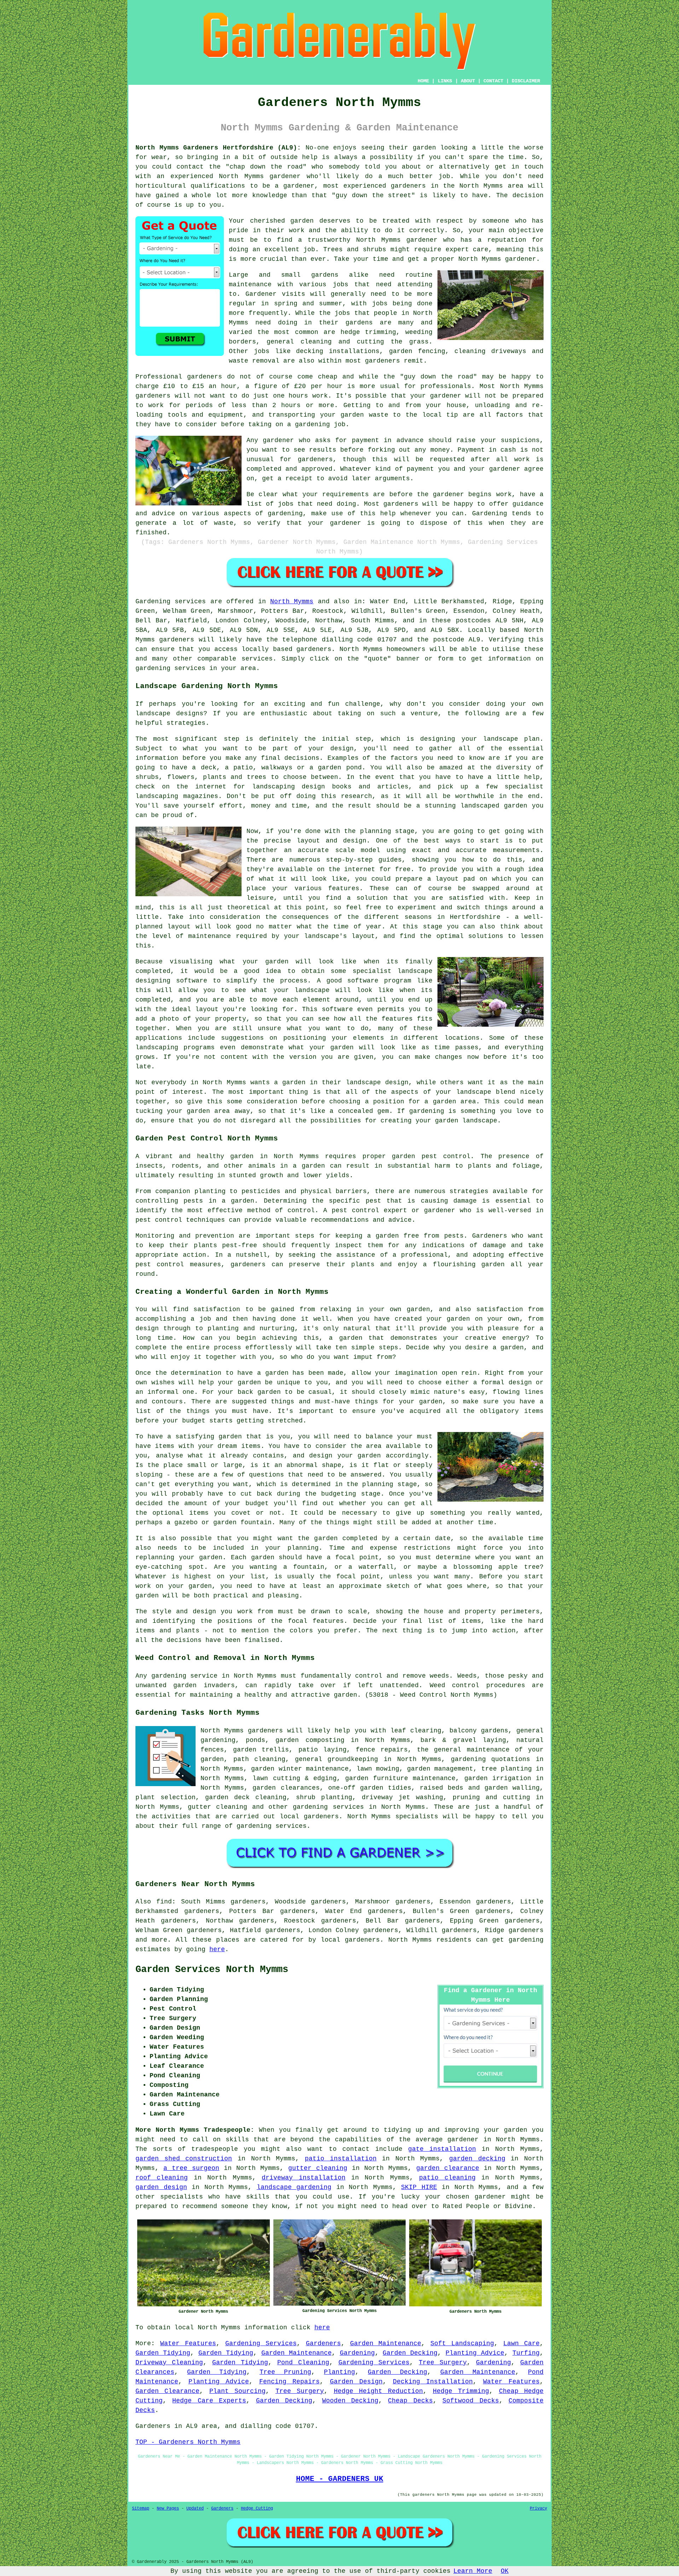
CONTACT (493, 81)
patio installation (341, 2159)
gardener (346, 523)
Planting (339, 2372)
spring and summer (308, 304)
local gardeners (309, 1817)
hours (291, 405)
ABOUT (468, 81)
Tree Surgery (443, 2363)
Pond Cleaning (303, 2363)
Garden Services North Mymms (212, 1970)
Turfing (526, 2353)
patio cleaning (447, 2178)
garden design (161, 2187)
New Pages (168, 2508)
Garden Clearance (167, 2391)
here (217, 1949)
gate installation (442, 2149)
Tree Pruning (285, 2372)
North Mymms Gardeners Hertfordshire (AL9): (218, 148)
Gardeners (323, 2343)
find (164, 1902)
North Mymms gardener (397, 240)
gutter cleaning (318, 2168)
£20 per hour (318, 386)
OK (505, 2571)
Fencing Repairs (290, 2382)
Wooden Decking (350, 2401)
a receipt (295, 479)
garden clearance (448, 2168)
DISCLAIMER (526, 81)
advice (163, 514)
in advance (404, 440)
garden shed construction (184, 2159)
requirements (346, 494)
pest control (159, 1220)
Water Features (188, 2343)
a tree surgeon (191, 2168)
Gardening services (171, 602)
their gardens (346, 323)
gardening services (328, 1807)
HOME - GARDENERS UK (340, 2479)
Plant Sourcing (237, 2391)
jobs (341, 284)
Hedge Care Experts (209, 2401)
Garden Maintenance (386, 2343)
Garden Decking (410, 2353)
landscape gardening (294, 2187)
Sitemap (141, 2508)
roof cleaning (162, 2178)
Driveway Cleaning (169, 2363)
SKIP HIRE (419, 2187)
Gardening (357, 2353)
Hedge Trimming (461, 2391)
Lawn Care (521, 2343)
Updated (195, 2508)
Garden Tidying (163, 2353)
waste (379, 415)
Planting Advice (475, 2353)
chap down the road (266, 167)
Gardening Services (261, 2343)
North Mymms (292, 602)
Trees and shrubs (355, 250)
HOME (423, 81)
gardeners (408, 186)
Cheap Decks (410, 2401)
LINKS (445, 81)
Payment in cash (487, 450)
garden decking (477, 2159)
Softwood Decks (471, 2401)
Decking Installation (433, 2382)
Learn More (473, 2571)
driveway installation (303, 2178)
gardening (526, 1940)
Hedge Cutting (257, 2508)
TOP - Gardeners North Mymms (188, 2442)
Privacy (538, 2508)
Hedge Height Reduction (379, 2391)
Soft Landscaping (462, 2343)
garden (424, 148)
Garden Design (356, 2382)
